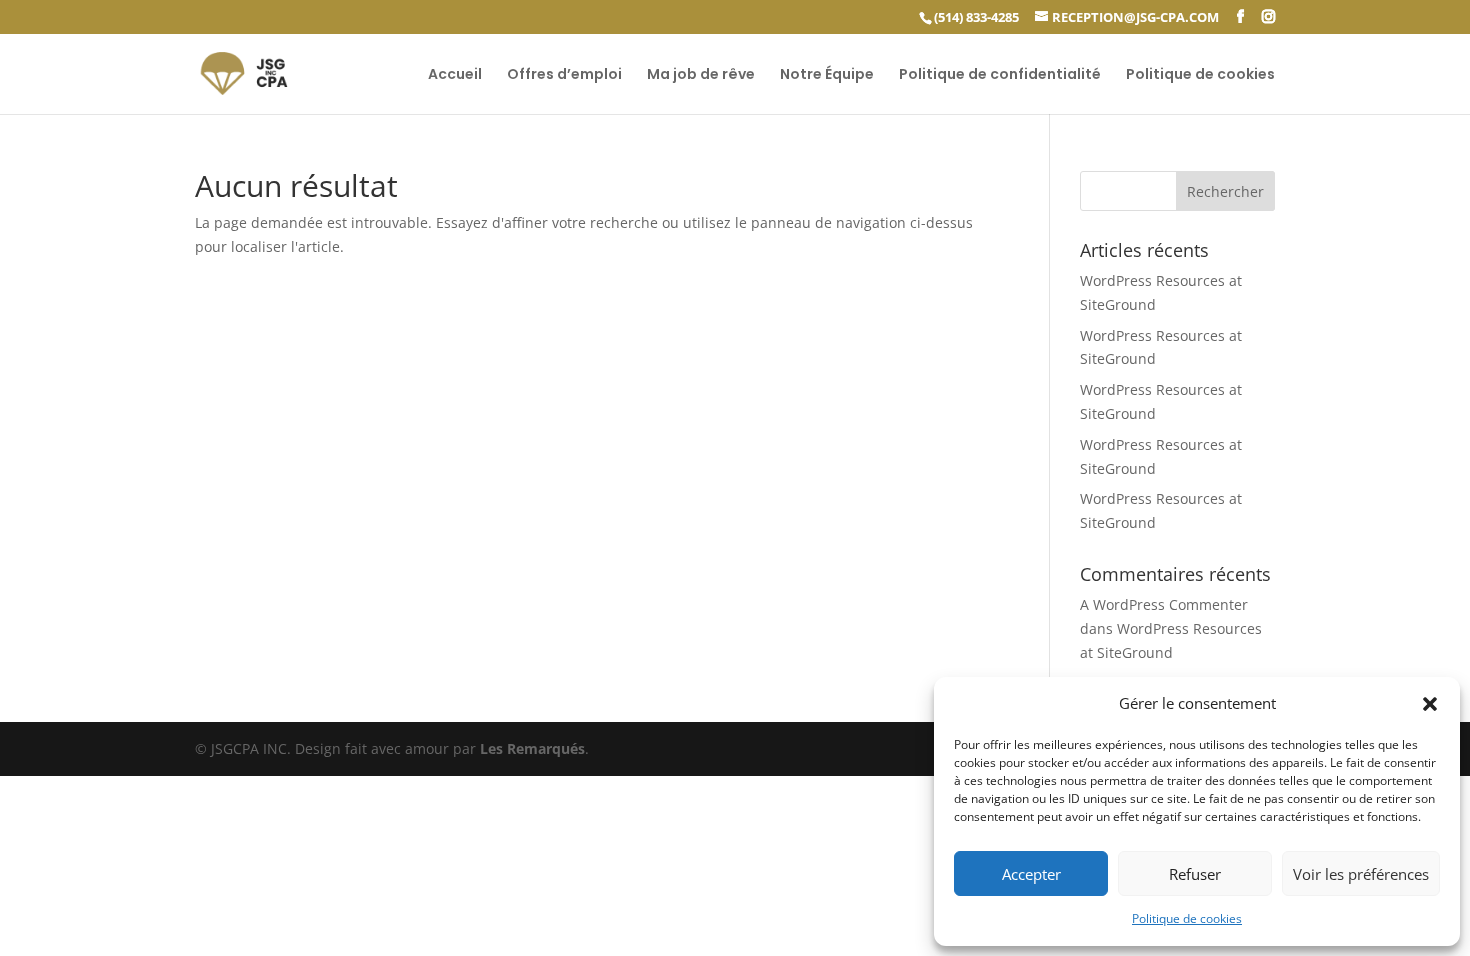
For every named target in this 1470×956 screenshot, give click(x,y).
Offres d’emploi (564, 75)
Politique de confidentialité (1000, 75)
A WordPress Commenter (1164, 604)
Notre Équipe (827, 75)
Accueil (455, 75)
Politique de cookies (1187, 918)
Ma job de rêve (701, 75)
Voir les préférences (1361, 874)
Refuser (1195, 874)
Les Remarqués (532, 748)
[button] (1430, 704)
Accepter (1031, 874)
